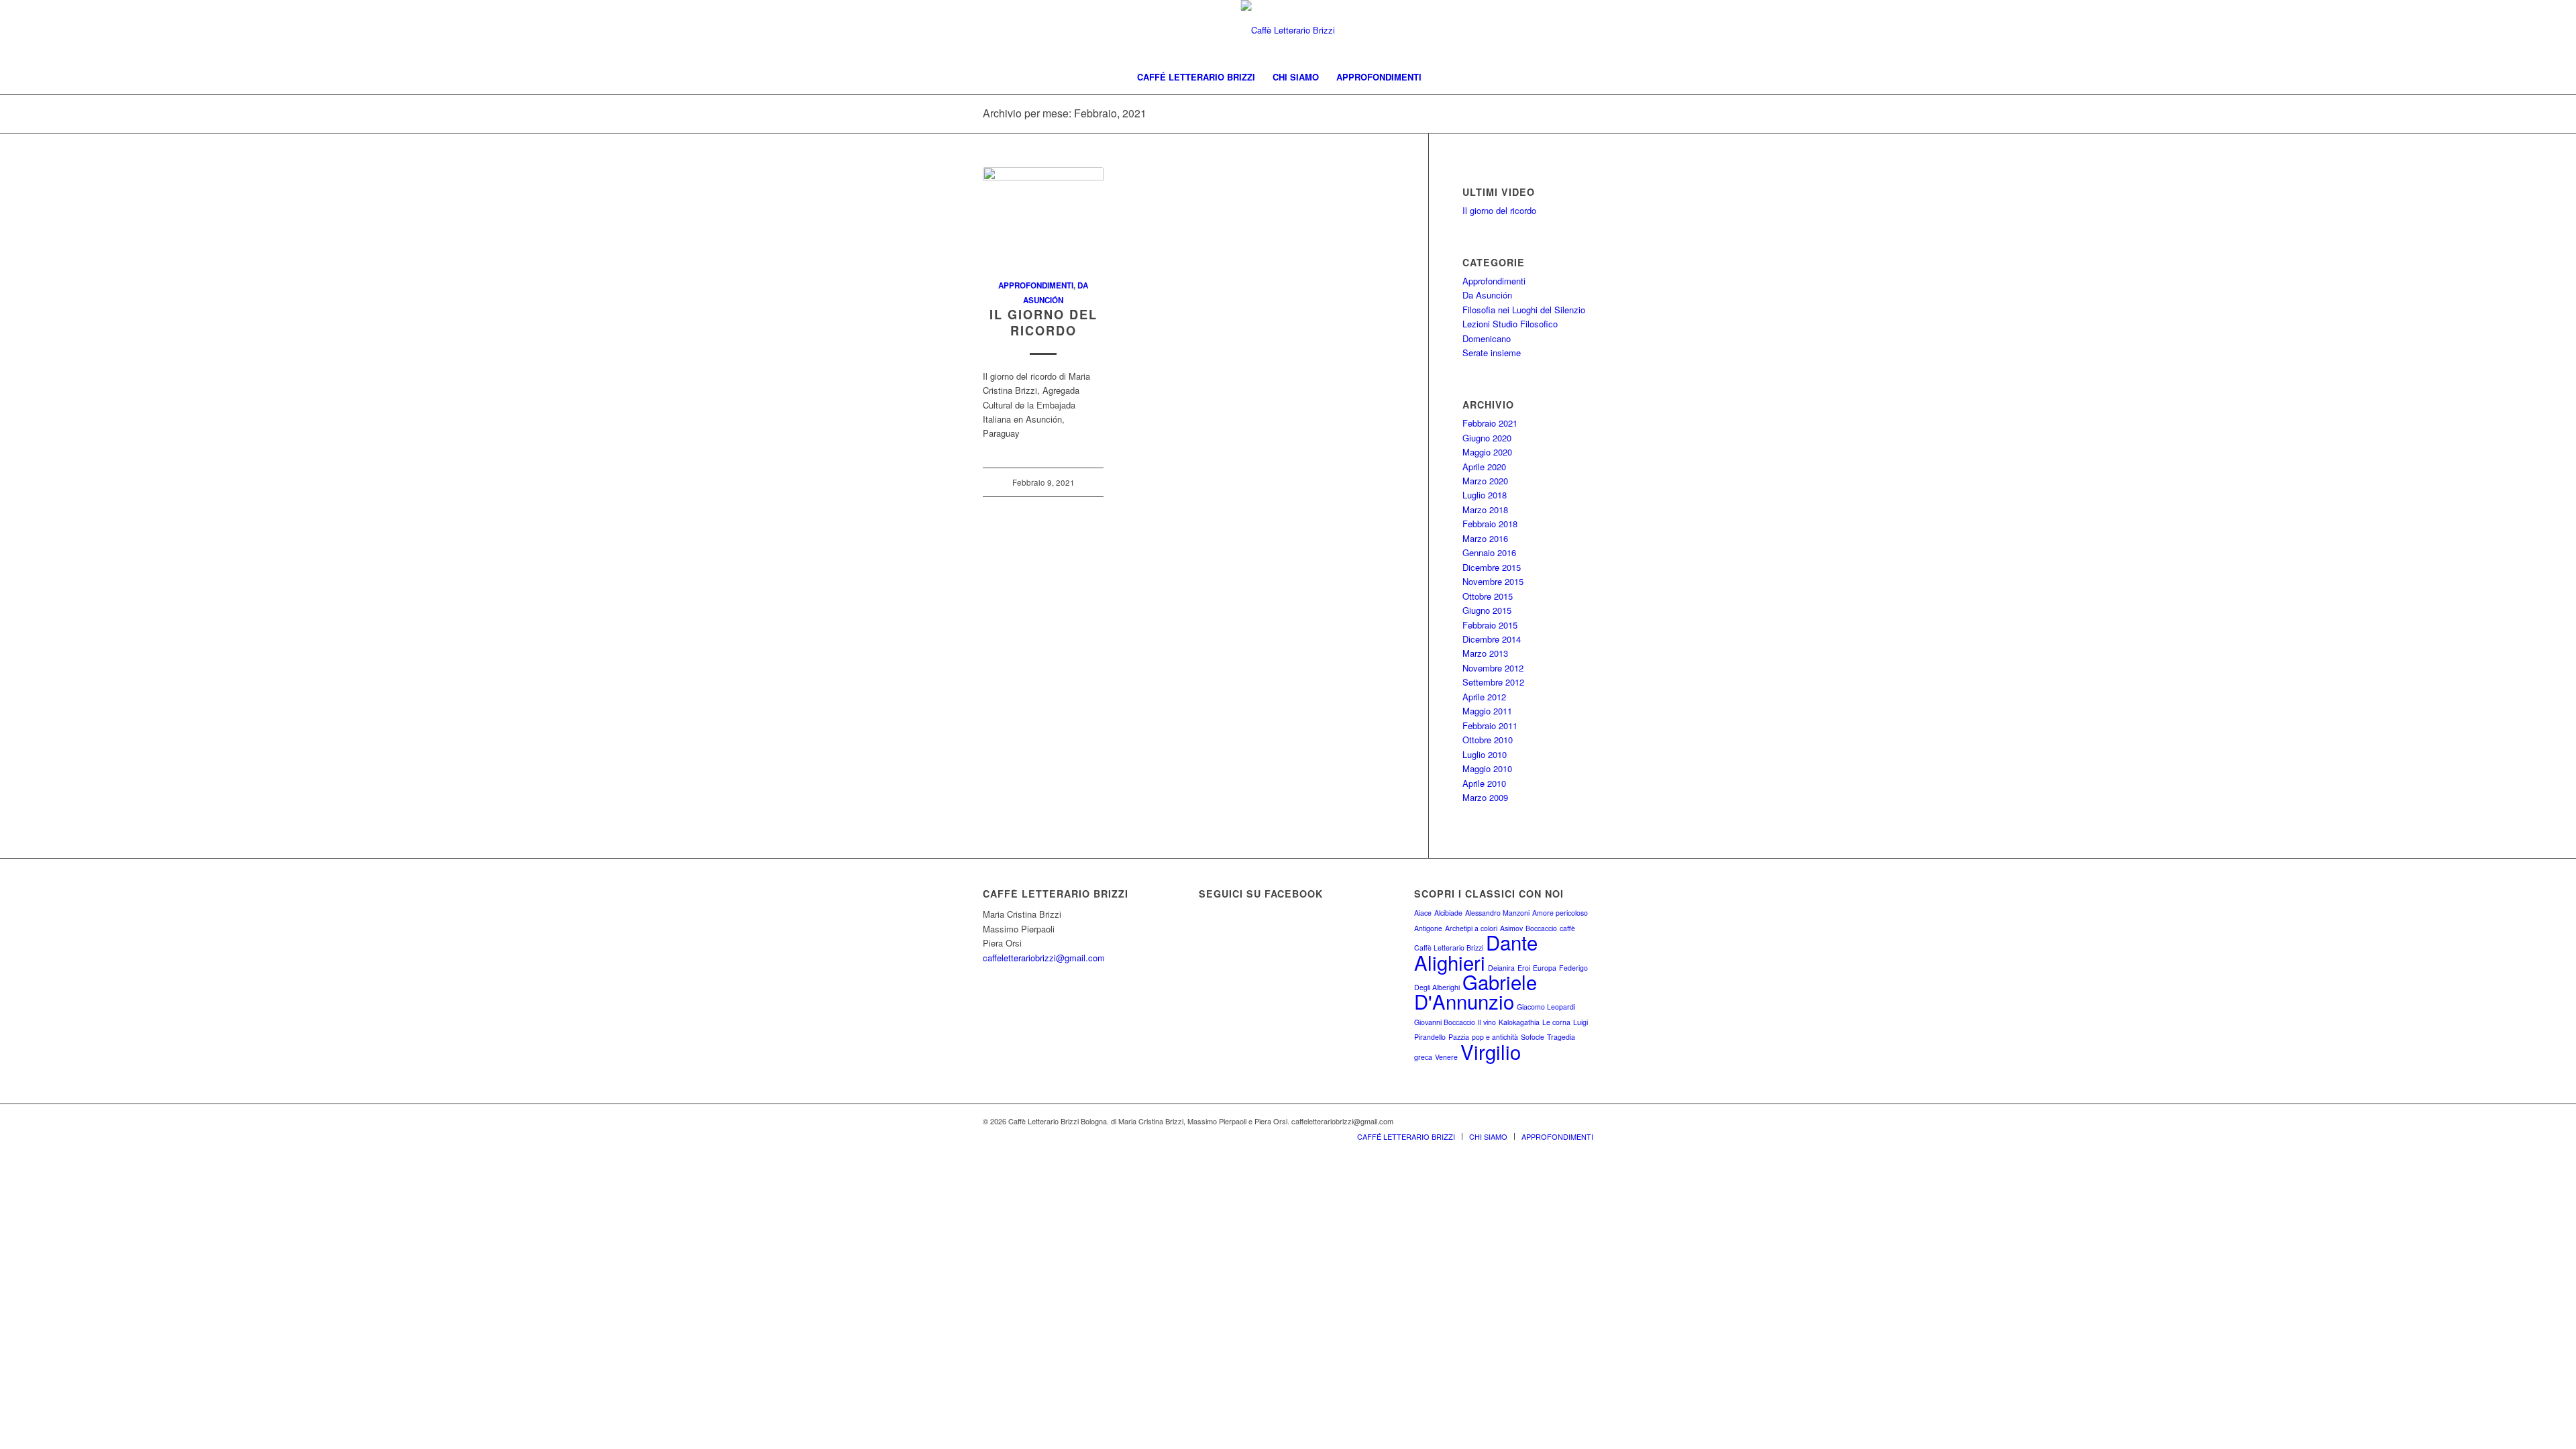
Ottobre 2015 (1488, 596)
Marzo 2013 (1485, 653)
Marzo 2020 (1485, 481)
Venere (1446, 1057)
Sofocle (1533, 1037)
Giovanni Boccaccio (1445, 1022)
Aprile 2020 (1484, 467)
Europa (1545, 968)
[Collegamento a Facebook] (1563, 1121)
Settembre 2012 (1493, 682)
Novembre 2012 (1493, 668)
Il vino (1487, 1022)
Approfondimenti (1036, 285)
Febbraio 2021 (1490, 423)
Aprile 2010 (1484, 783)
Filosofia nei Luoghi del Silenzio (1524, 310)
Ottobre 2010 (1488, 740)
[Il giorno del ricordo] (1043, 216)
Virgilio (1491, 1051)
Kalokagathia (1519, 1022)
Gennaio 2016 (1489, 552)
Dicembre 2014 (1492, 639)
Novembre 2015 (1493, 581)
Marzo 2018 (1485, 509)
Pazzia (1459, 1037)
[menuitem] (1196, 77)
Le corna (1556, 1022)
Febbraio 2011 (1490, 726)
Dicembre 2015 (1492, 567)
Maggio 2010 (1487, 768)
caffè (1567, 928)
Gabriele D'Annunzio (1475, 991)
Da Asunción (1487, 295)
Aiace (1423, 913)
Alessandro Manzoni (1497, 913)
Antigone (1428, 928)
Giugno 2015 (1487, 610)
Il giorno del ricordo (1043, 323)
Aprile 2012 (1484, 697)
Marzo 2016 (1485, 538)
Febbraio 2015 (1490, 625)
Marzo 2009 (1485, 797)
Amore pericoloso (1560, 913)
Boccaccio (1541, 928)
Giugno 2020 (1487, 438)
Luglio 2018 (1485, 495)
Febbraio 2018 (1490, 524)
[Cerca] (1439, 77)
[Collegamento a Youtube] (1583, 1121)
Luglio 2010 (1485, 754)
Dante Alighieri (1476, 952)
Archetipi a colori (1471, 928)
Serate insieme (1492, 353)
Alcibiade (1448, 913)
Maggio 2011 (1487, 711)
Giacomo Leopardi (1546, 1007)
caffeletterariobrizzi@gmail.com (1044, 958)
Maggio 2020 (1487, 452)
